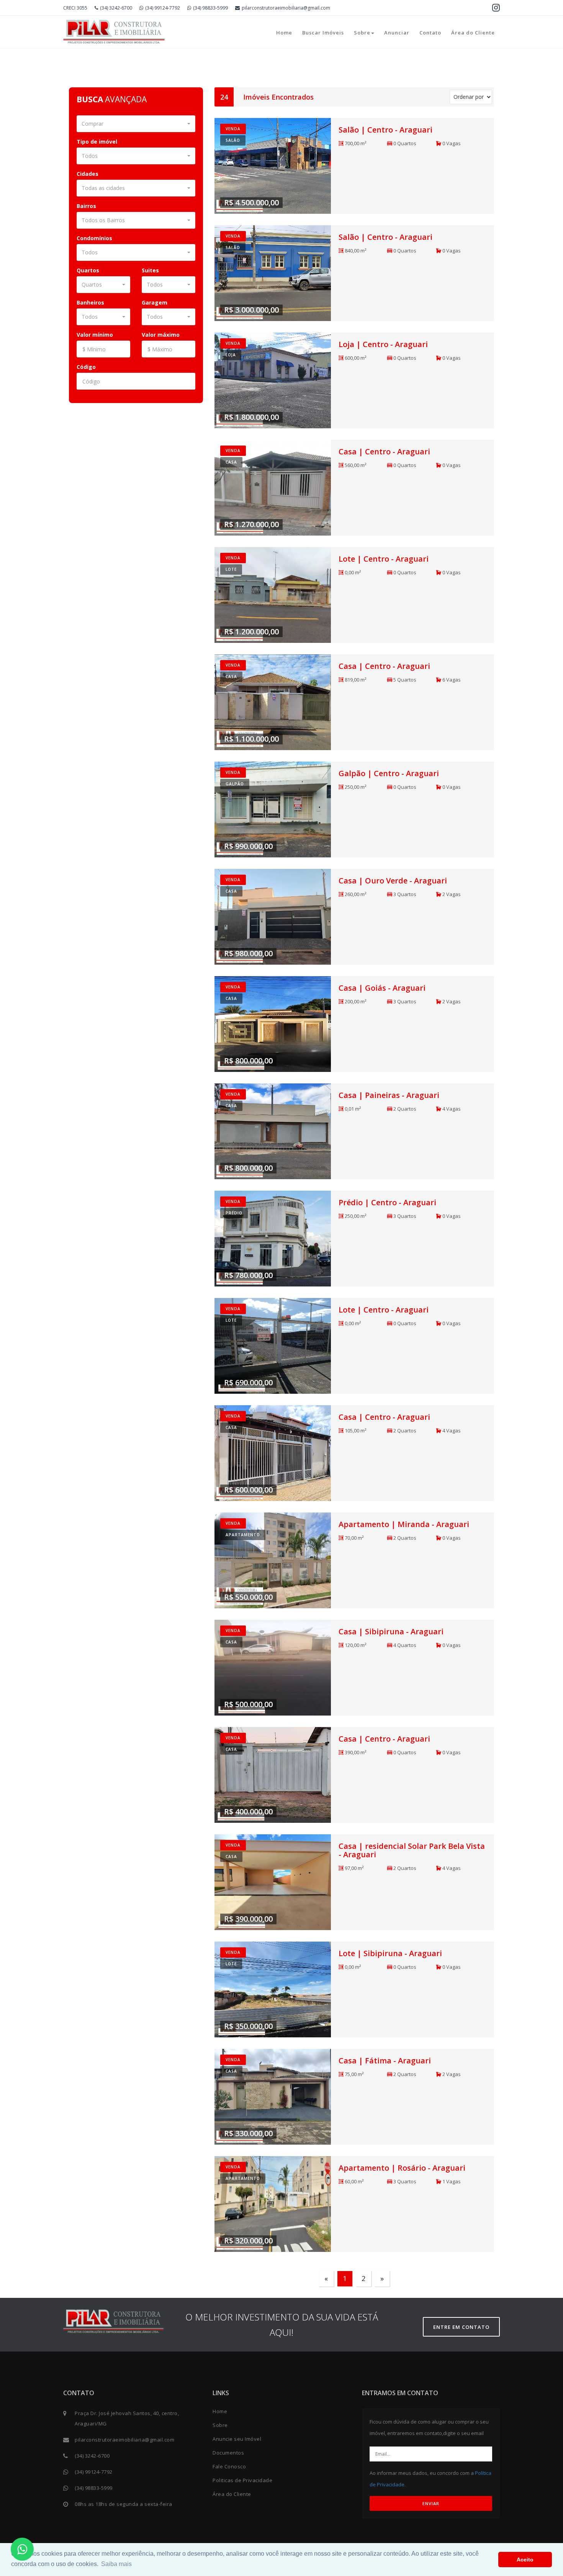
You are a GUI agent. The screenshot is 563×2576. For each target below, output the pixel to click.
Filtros (481, 77)
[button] (136, 124)
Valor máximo (161, 335)
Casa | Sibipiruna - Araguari (391, 1631)
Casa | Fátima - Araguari (385, 2061)
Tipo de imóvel (97, 142)
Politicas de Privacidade (242, 2480)
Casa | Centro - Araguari (384, 451)
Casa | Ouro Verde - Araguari (393, 881)
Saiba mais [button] (116, 2564)
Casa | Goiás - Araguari (382, 988)
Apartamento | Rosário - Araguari (402, 2168)
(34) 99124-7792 (163, 8)
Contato (430, 33)
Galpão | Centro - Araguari (389, 773)
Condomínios (94, 238)
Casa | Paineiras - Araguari (389, 1095)
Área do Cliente (473, 33)
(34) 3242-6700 (116, 8)
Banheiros (90, 302)
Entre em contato (461, 2327)
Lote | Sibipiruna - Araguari (390, 1953)
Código (86, 367)
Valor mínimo (95, 335)
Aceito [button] (525, 2560)
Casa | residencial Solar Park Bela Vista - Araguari (412, 1850)
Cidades (88, 174)
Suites (150, 270)
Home (284, 33)
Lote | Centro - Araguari (384, 559)
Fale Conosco (229, 2466)
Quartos (88, 270)
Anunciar (397, 33)
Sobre (362, 33)
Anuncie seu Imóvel (237, 2439)
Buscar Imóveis (323, 33)
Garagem (155, 302)
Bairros (86, 206)
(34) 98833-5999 (210, 8)
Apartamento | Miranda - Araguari (404, 1524)
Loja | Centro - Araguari (383, 344)
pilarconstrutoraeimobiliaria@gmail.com (286, 8)
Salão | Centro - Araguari (385, 130)
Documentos (228, 2453)
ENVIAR (431, 2503)
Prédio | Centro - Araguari (387, 1202)
